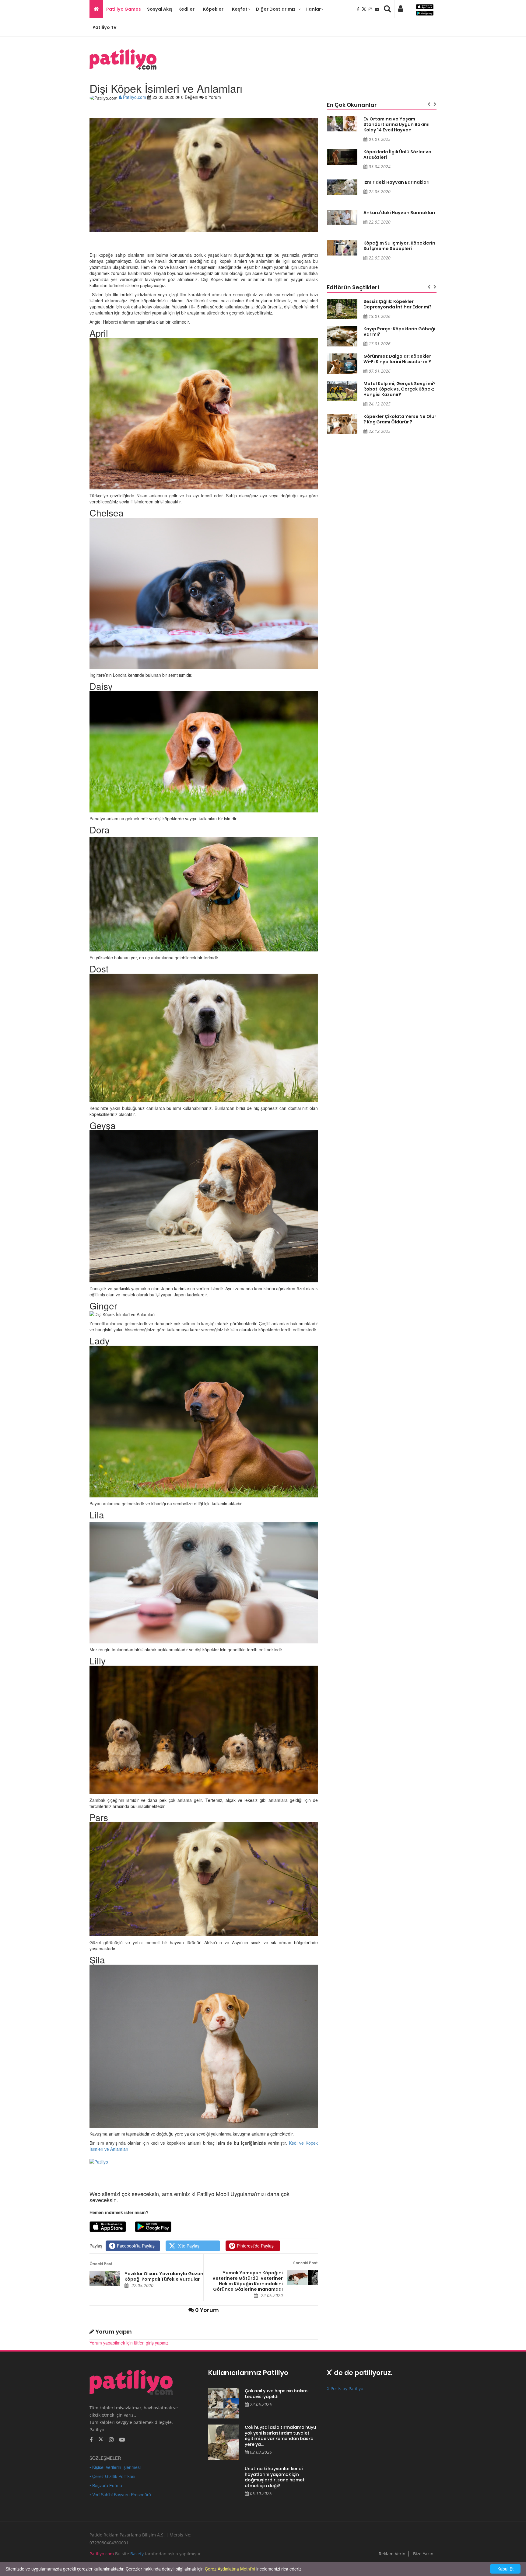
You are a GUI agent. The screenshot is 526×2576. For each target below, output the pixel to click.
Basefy (137, 2554)
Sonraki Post (305, 2263)
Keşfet (240, 9)
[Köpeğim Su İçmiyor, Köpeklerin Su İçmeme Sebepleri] (342, 248)
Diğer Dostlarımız (276, 9)
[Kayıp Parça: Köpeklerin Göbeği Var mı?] (342, 336)
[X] (365, 9)
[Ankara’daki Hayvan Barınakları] (342, 217)
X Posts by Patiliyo (345, 2388)
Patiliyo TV (105, 27)
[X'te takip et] (101, 2439)
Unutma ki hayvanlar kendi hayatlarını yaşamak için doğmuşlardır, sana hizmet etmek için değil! (275, 2477)
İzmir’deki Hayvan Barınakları (396, 182)
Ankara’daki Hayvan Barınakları (399, 213)
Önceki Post (101, 2264)
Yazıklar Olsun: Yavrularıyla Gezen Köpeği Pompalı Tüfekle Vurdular (164, 2276)
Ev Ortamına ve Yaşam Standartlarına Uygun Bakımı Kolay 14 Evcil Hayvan (396, 124)
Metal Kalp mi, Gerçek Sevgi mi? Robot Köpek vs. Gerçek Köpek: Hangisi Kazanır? (400, 389)
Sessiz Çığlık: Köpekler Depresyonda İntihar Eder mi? (398, 304)
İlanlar (314, 9)
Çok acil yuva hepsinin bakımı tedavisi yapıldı (277, 2394)
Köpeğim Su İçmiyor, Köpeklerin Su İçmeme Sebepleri (399, 246)
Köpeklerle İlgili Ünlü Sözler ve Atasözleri (397, 155)
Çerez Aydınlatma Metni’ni (230, 2569)
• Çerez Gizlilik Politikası (112, 2476)
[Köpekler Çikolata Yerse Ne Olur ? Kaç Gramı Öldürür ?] (342, 424)
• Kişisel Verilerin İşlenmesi (115, 2467)
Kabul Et (505, 2569)
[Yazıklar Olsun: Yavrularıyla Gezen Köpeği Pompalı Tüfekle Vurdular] (105, 2279)
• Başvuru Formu (106, 2485)
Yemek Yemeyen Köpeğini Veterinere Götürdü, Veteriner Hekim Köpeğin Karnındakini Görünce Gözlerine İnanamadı (248, 2281)
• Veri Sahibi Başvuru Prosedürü (120, 2494)
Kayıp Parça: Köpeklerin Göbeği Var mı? (399, 332)
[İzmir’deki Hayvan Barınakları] (342, 187)
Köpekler (213, 9)
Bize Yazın (423, 2554)
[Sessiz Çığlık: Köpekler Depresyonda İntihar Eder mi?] (342, 309)
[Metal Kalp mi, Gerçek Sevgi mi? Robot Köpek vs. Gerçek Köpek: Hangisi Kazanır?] (342, 391)
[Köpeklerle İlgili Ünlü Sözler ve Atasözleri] (342, 157)
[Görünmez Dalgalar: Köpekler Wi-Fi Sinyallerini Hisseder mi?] (342, 364)
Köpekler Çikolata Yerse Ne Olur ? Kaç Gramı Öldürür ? (400, 419)
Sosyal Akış (160, 9)
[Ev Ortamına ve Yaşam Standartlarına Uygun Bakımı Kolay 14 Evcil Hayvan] (342, 124)
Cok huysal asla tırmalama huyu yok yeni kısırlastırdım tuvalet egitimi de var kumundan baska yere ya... (280, 2436)
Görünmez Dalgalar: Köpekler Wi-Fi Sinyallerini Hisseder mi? (397, 359)
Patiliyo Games (124, 9)
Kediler (186, 9)
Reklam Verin (392, 2554)
